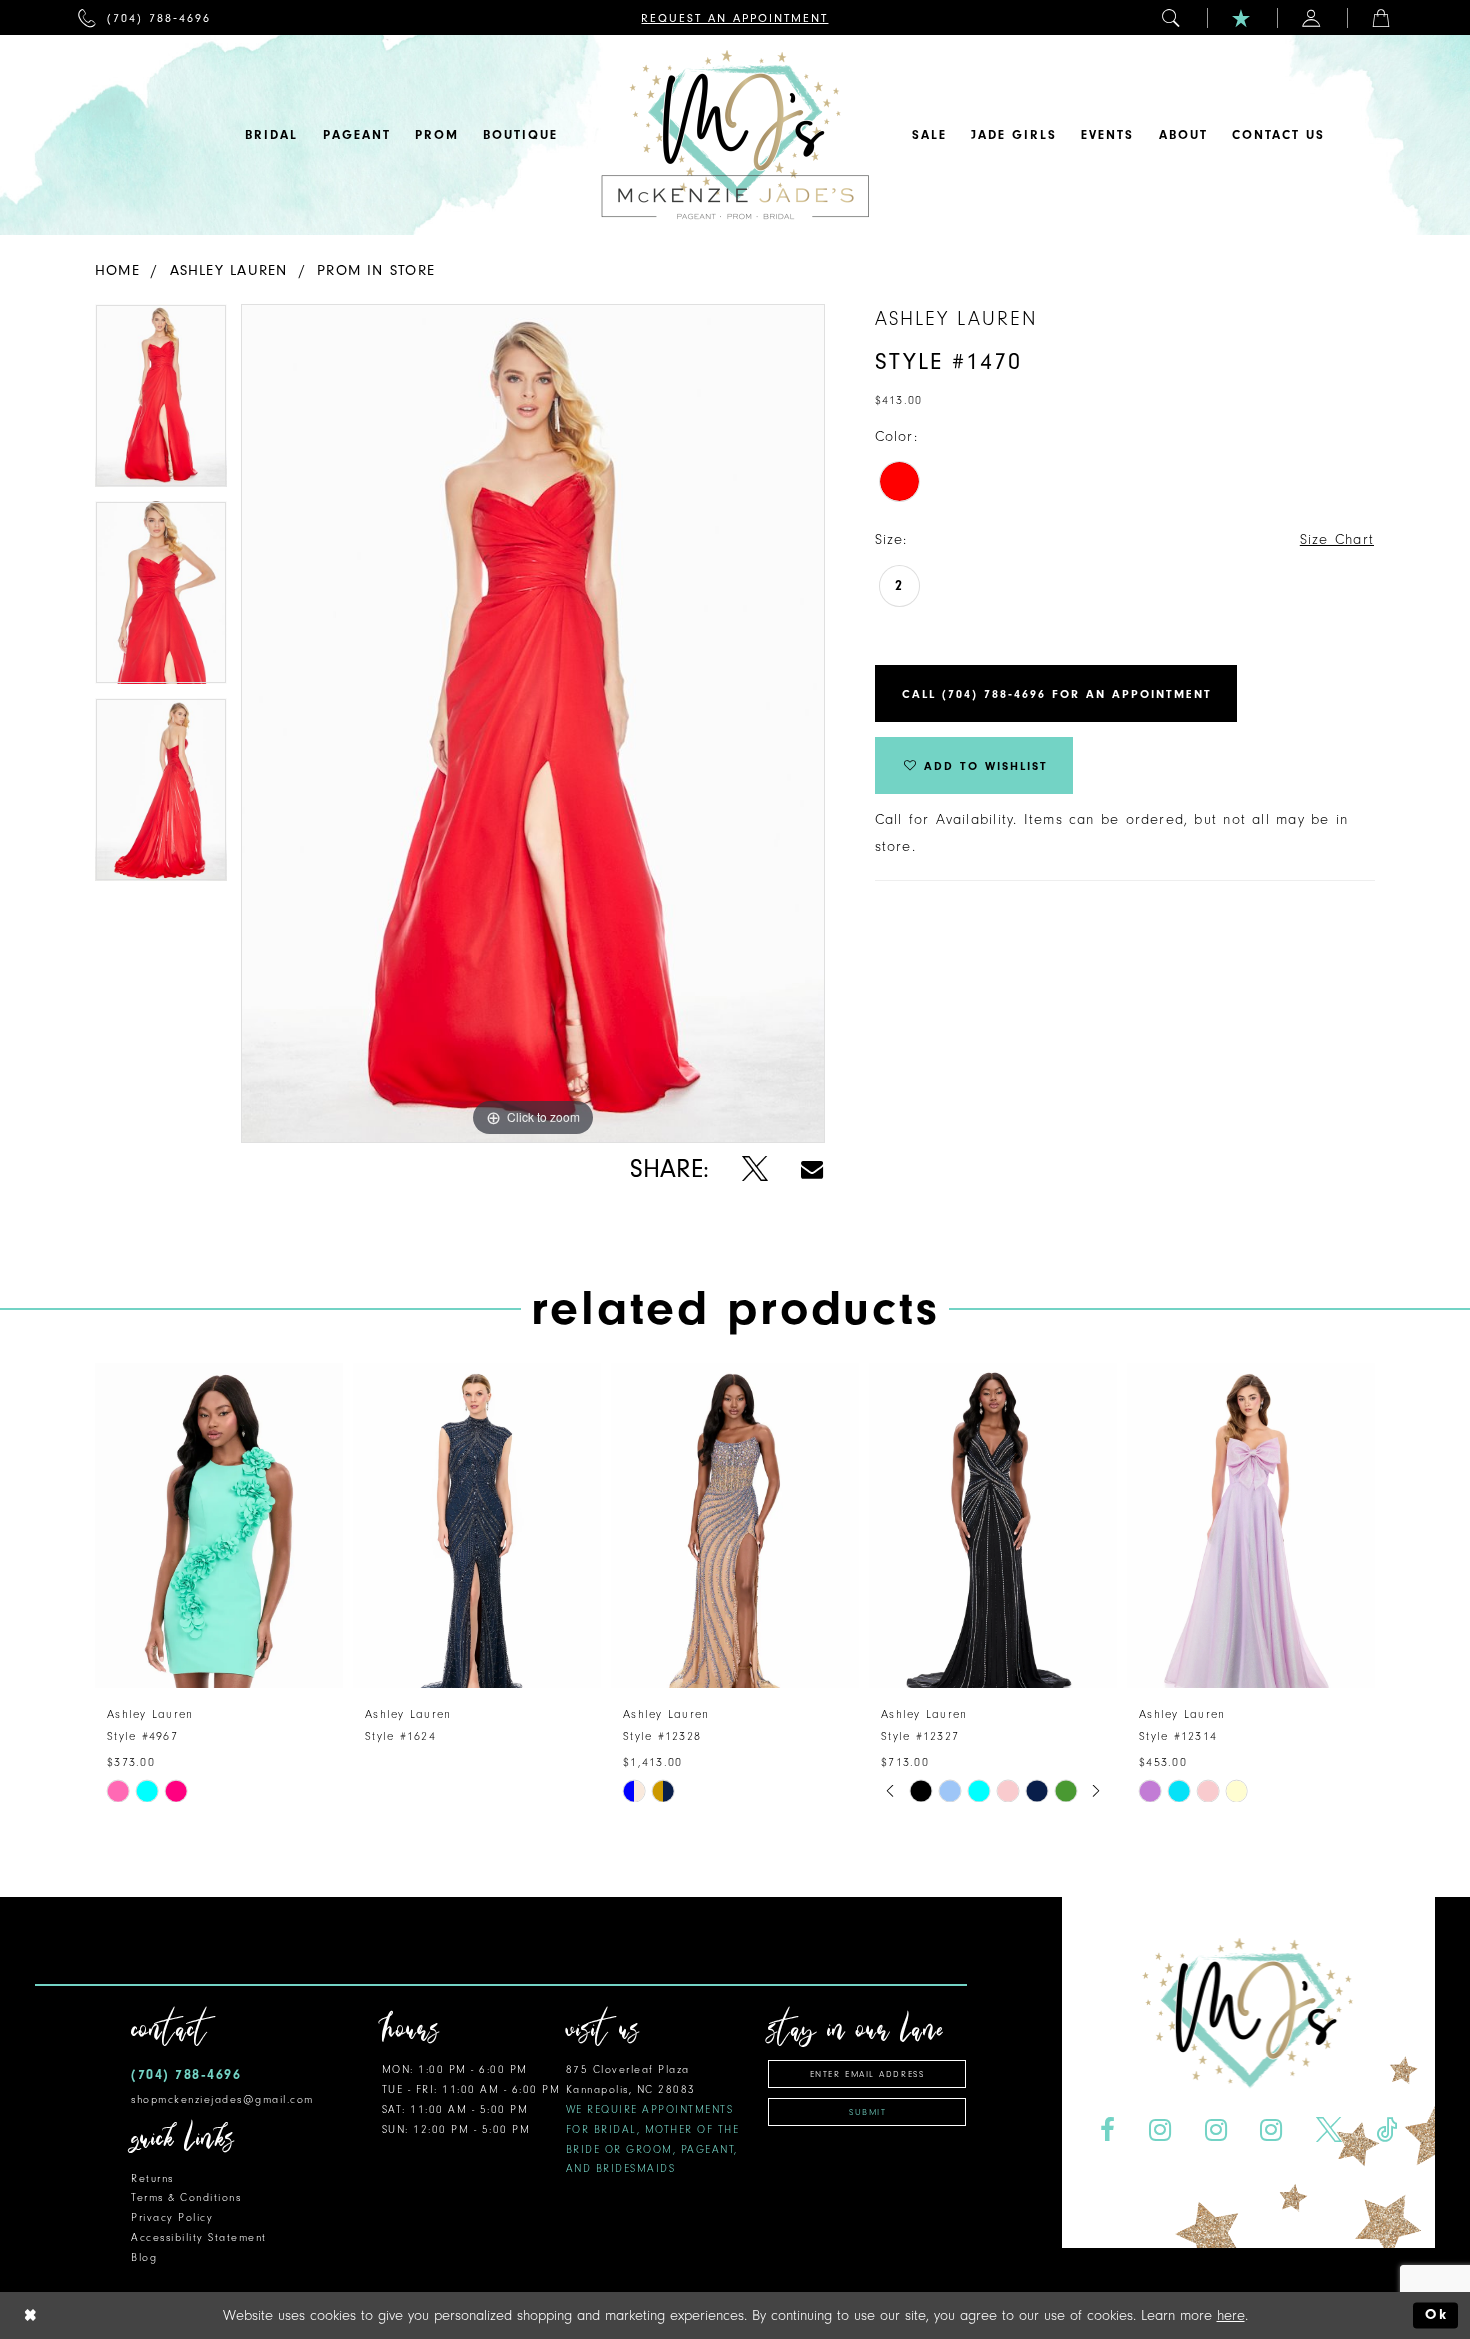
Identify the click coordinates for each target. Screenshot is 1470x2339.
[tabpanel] (161, 402)
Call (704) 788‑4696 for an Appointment (1057, 694)
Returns (152, 2178)
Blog (144, 2257)
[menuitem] (144, 17)
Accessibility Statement (199, 2237)
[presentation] (219, 1525)
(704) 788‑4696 (186, 2074)
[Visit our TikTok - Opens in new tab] (1387, 2130)
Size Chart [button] (1337, 539)
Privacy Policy (172, 2217)
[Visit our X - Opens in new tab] (1329, 2130)
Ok (1436, 2315)
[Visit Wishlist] (1242, 17)
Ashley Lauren (229, 270)
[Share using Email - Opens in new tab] (812, 1169)
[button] (1172, 17)
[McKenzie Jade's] (735, 135)
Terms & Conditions (186, 2197)
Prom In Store (376, 270)
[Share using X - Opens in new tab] (754, 1169)
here (1231, 2315)
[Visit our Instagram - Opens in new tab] (1159, 2130)
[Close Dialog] (31, 2315)
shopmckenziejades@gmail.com (222, 2099)
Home (117, 270)
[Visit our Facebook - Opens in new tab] (1107, 2130)
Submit (867, 2112)
